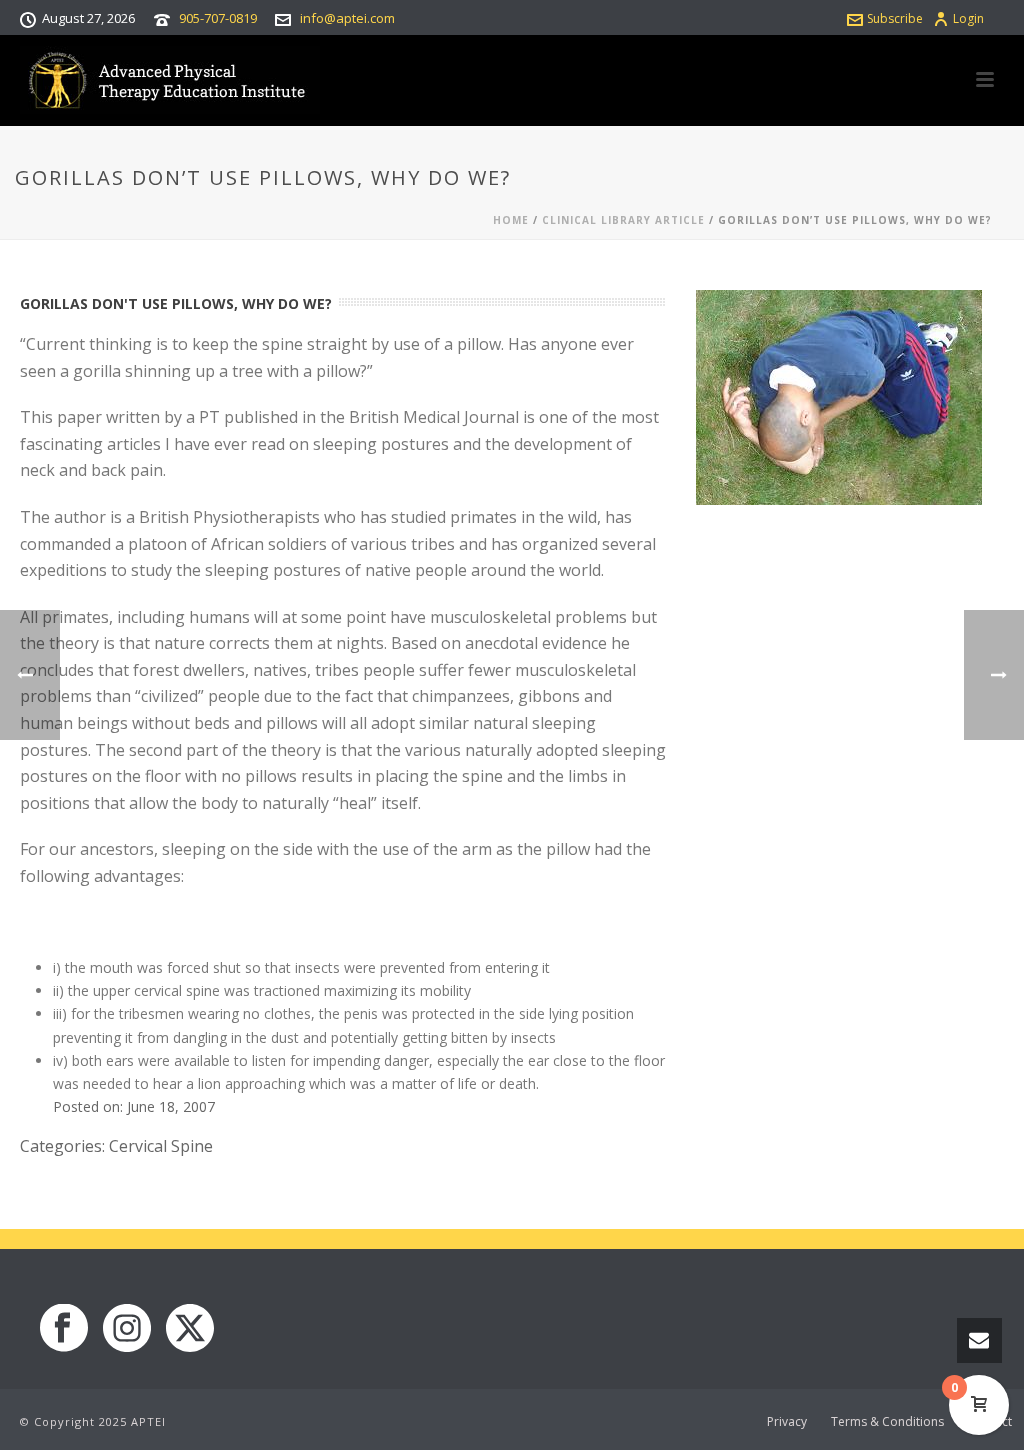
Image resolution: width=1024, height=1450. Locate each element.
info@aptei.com (347, 18)
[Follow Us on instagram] (127, 1329)
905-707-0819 (218, 18)
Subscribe (895, 18)
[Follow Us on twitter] (190, 1329)
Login (968, 18)
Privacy (787, 1422)
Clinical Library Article (623, 220)
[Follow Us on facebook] (64, 1329)
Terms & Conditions (887, 1422)
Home (511, 220)
